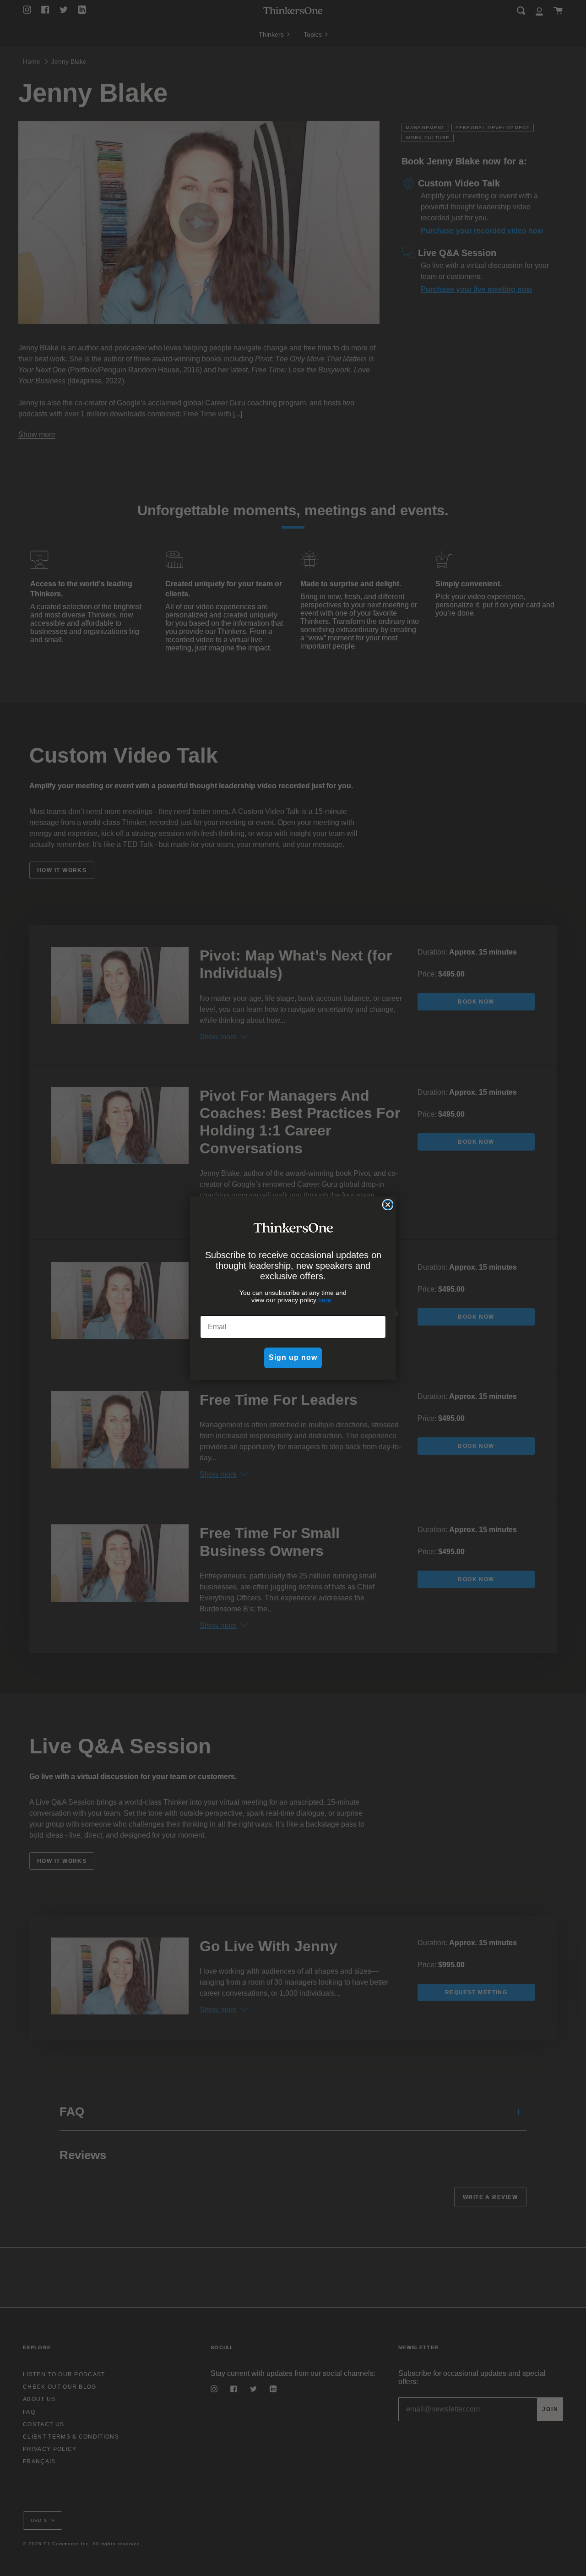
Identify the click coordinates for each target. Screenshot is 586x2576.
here (325, 1300)
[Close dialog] (388, 1205)
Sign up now (293, 1357)
